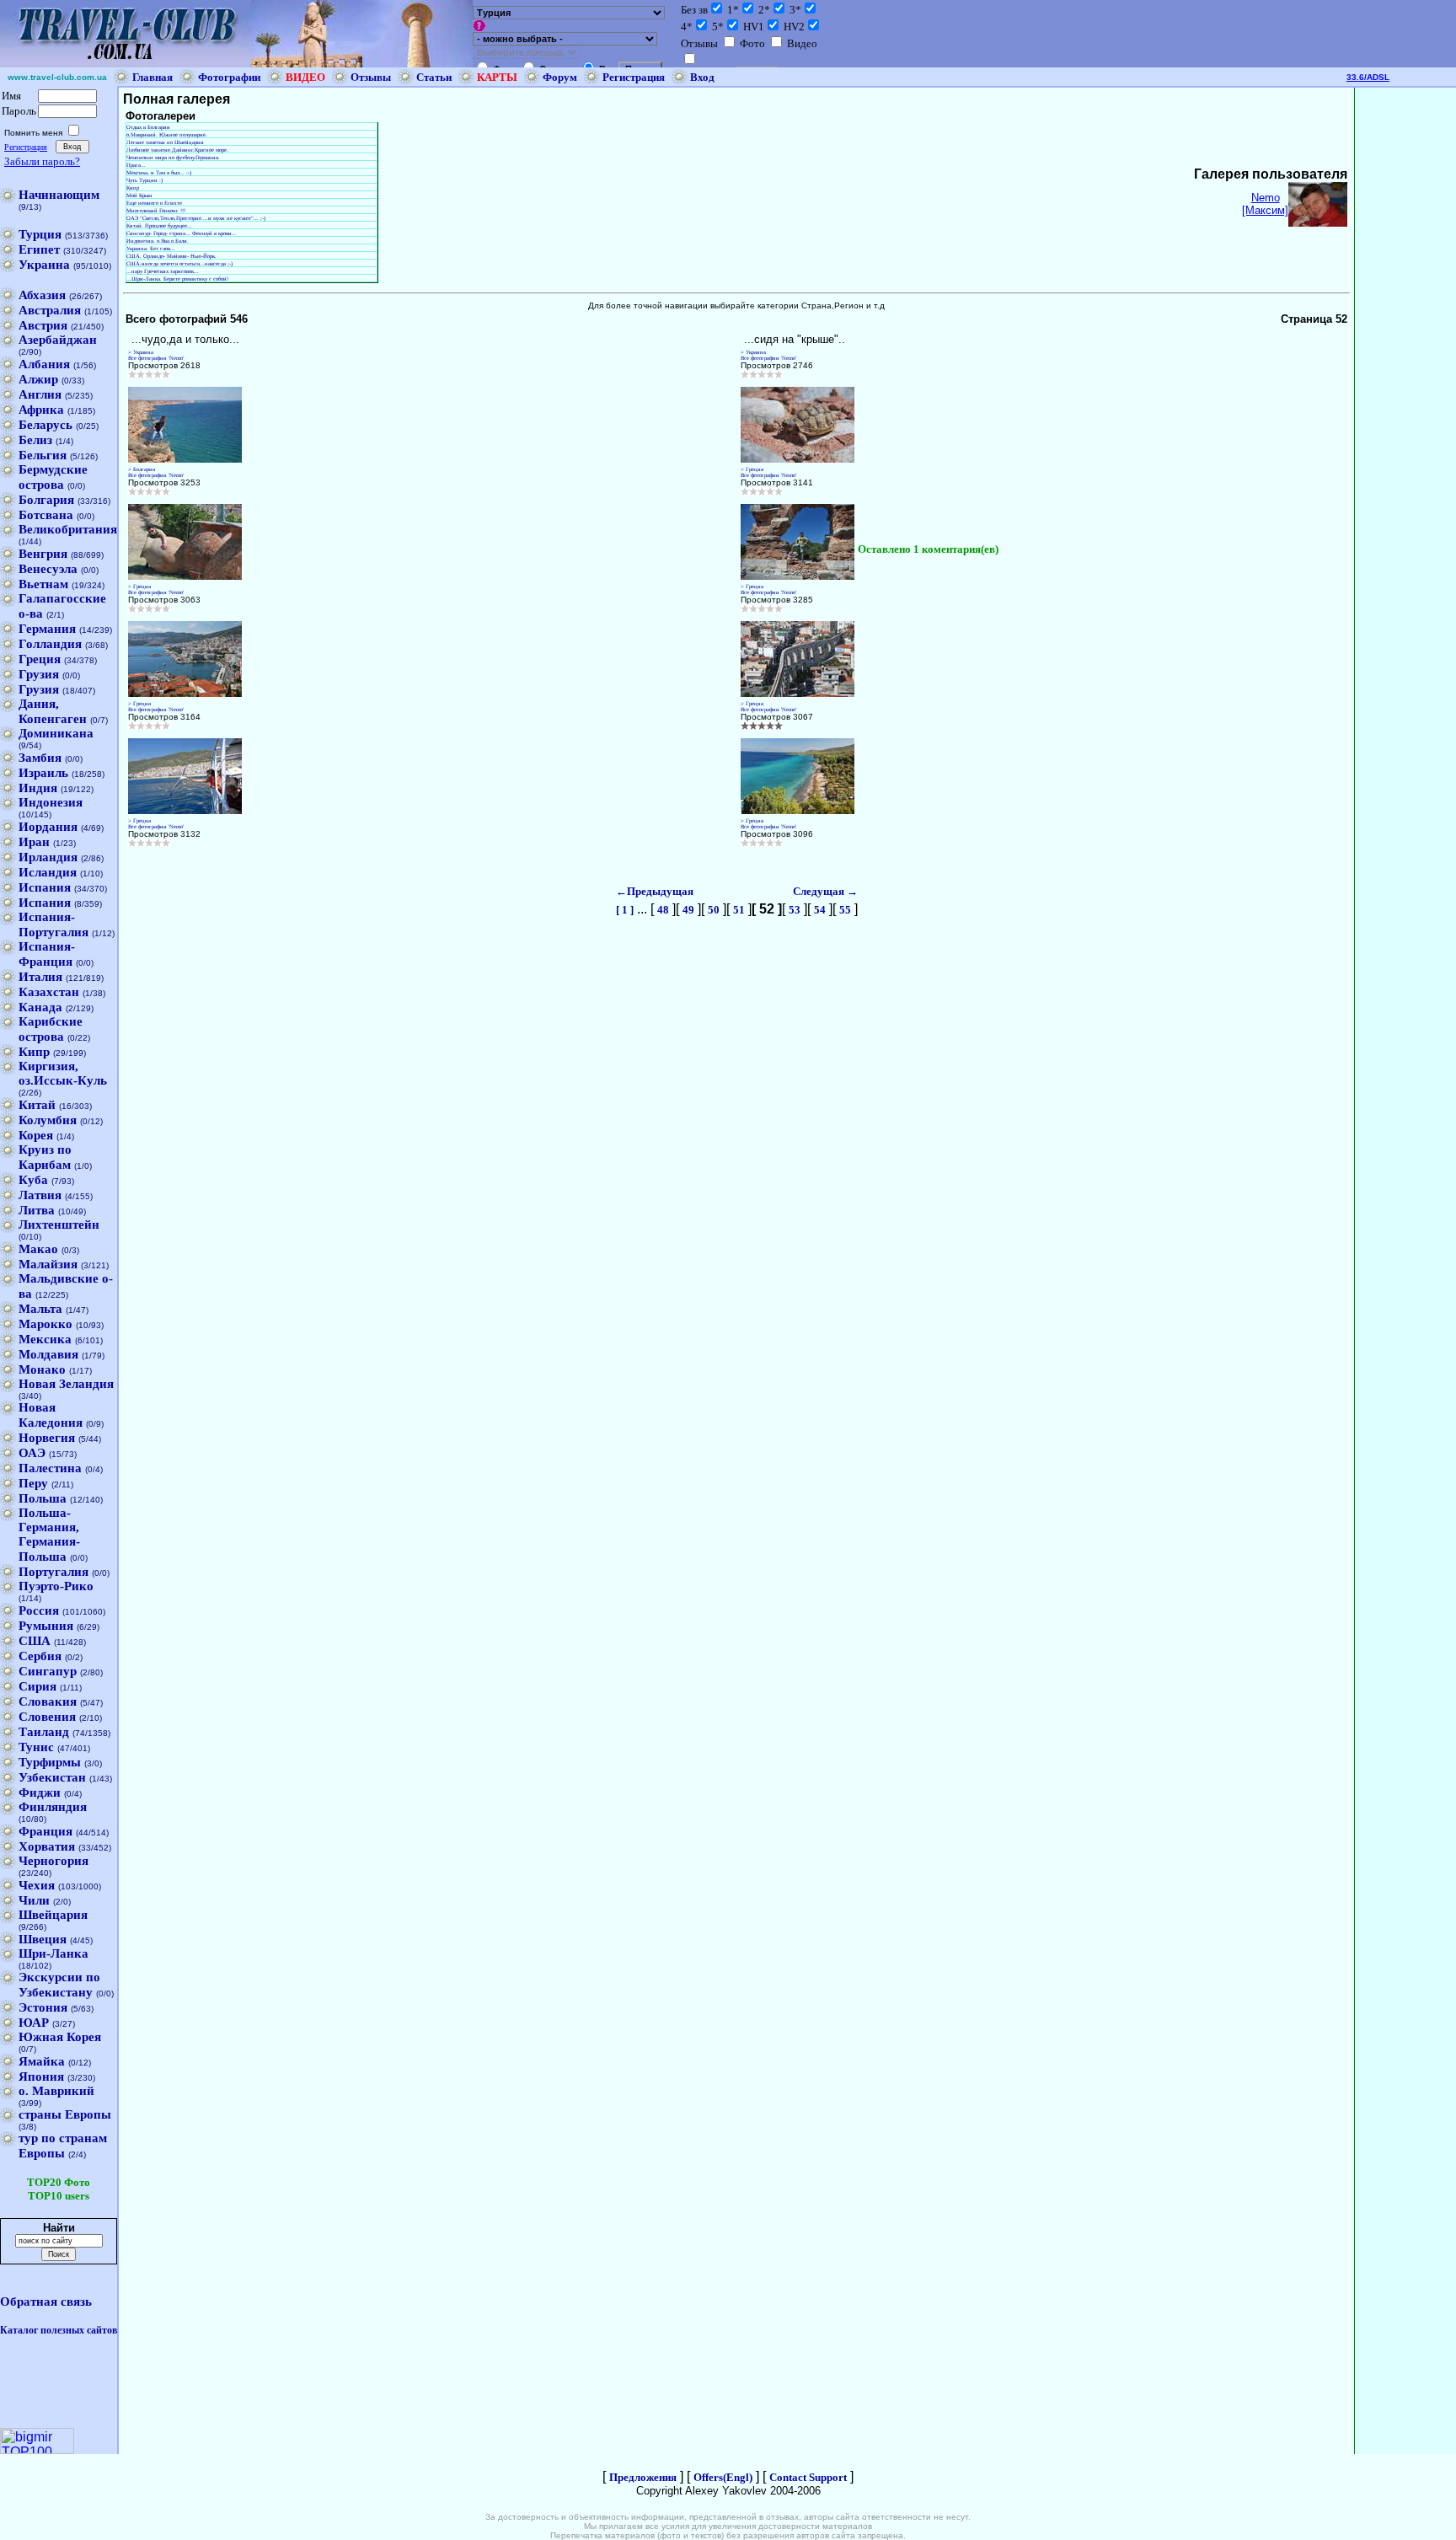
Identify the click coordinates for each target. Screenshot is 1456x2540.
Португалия (54, 1572)
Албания (44, 364)
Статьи (434, 77)
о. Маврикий (56, 2091)
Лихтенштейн (59, 1224)
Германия (47, 629)
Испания (45, 887)
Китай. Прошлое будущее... (159, 225)
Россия (39, 1610)
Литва (37, 1210)
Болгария (46, 500)
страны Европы (65, 2114)
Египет (39, 249)
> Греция (752, 469)
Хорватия (47, 1846)
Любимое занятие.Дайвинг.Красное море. (177, 150)
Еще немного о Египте (154, 203)
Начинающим (59, 195)
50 (714, 910)
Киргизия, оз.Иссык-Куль (63, 1073)
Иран (34, 842)
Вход (702, 77)
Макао (38, 1249)
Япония (41, 2076)
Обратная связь (46, 2302)
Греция (40, 659)
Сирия (37, 1686)
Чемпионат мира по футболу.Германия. (173, 157)
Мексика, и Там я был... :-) (159, 172)
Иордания (48, 827)
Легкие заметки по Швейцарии (165, 142)
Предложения (643, 2477)
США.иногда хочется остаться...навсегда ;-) (179, 263)
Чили (34, 1900)
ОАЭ (32, 1453)
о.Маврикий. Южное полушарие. (167, 134)
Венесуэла (48, 569)
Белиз (35, 440)
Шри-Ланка (54, 1953)
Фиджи (40, 1792)
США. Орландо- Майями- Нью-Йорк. (171, 256)
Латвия (40, 1195)
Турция (40, 234)
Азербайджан (58, 340)
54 (820, 910)
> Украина (141, 352)
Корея (36, 1135)
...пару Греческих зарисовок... (163, 271)
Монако (42, 1369)
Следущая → (825, 891)
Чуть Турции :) (145, 180)
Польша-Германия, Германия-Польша (49, 1535)
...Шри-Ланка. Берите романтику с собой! (177, 279)
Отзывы (371, 77)
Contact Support (808, 2477)
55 (845, 910)
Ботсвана (46, 515)
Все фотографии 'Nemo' (156, 358)
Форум (560, 77)
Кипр (34, 1052)
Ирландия (48, 857)
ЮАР (34, 2023)
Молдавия (48, 1354)
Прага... (136, 165)
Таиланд (44, 1732)
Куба (33, 1180)
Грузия (39, 674)
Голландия (50, 644)
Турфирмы (50, 1762)
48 (663, 910)
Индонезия (51, 802)
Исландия (48, 872)
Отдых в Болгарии (148, 127)
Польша (43, 1498)
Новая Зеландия (66, 1384)
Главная (153, 77)
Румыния (46, 1626)
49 (688, 910)
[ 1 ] (625, 910)
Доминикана (56, 733)
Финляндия (53, 1807)
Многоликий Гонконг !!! (156, 210)
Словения (47, 1717)
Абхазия (42, 295)
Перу (33, 1483)
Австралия (50, 310)
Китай (37, 1105)
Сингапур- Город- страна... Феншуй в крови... (182, 233)
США (35, 1641)
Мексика (45, 1339)
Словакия (48, 1701)
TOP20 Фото (59, 2182)
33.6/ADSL (1368, 77)
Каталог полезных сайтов (59, 2330)
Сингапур (48, 1671)
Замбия (40, 758)
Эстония (43, 2007)
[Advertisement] (1405, 340)
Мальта (40, 1309)
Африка (41, 410)
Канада (40, 1007)
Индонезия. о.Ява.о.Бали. (158, 241)
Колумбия (48, 1120)
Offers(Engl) (723, 2477)
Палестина (50, 1468)
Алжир (38, 379)
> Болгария (142, 469)
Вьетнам (43, 584)
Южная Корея (60, 2037)
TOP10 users (59, 2196)
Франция (45, 1831)
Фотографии (229, 77)
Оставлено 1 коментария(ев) (928, 549)
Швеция (43, 1939)
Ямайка (42, 2061)
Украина (44, 265)
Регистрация (634, 77)
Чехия (37, 1885)
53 (795, 910)
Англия (40, 394)
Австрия (43, 325)
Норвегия (47, 1438)
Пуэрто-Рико (56, 1586)
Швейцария (53, 1915)
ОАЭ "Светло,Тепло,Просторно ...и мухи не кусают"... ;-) (196, 218)
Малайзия (48, 1264)
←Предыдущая (655, 891)
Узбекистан (52, 1777)
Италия (40, 977)
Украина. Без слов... (151, 248)
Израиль (43, 773)
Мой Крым (139, 195)
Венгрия (43, 554)
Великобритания (68, 529)
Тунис (36, 1747)
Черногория (54, 1861)
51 (739, 910)
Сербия (40, 1656)
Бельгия (43, 455)
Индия (38, 788)
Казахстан (49, 992)
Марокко (45, 1324)
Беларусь (45, 425)
